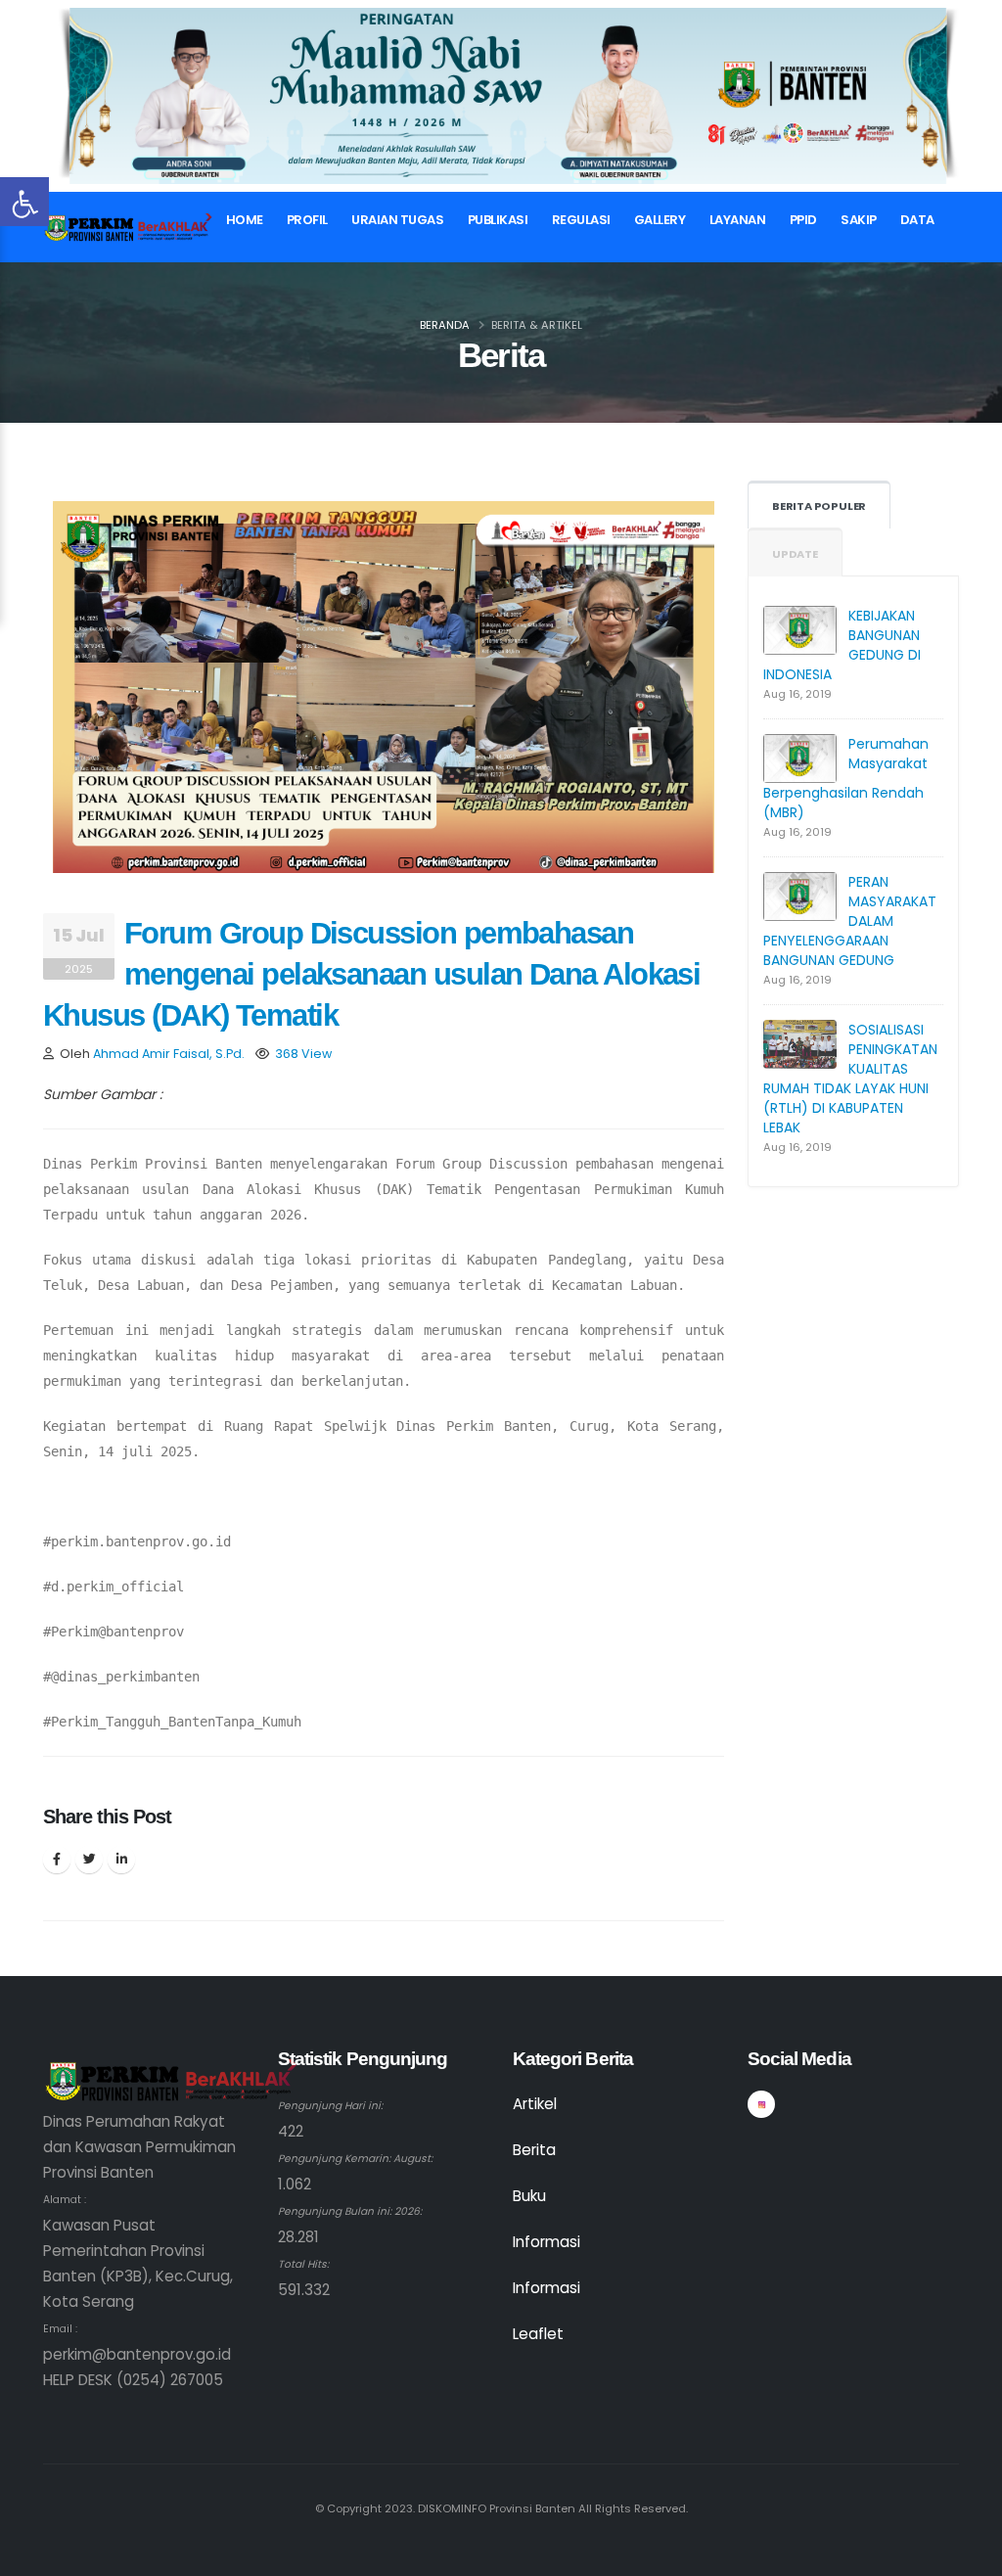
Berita (534, 2150)
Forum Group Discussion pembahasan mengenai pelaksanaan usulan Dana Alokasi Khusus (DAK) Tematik (371, 974)
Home (245, 220)
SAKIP (859, 220)
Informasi (547, 2242)
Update (795, 554)
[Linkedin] (121, 1860)
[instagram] (761, 2104)
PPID (803, 220)
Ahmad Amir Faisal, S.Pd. (169, 1054)
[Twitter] (89, 1860)
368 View (303, 1054)
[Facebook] (57, 1860)
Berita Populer (819, 506)
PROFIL (307, 220)
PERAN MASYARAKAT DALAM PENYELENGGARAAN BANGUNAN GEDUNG (850, 921)
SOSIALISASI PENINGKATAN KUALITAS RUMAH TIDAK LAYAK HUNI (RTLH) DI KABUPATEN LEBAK (850, 1079)
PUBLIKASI (498, 220)
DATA (917, 220)
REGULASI (581, 220)
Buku (529, 2196)
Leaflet (538, 2334)
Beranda (445, 325)
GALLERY (660, 220)
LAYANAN (738, 220)
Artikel (535, 2104)
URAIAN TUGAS (397, 220)
